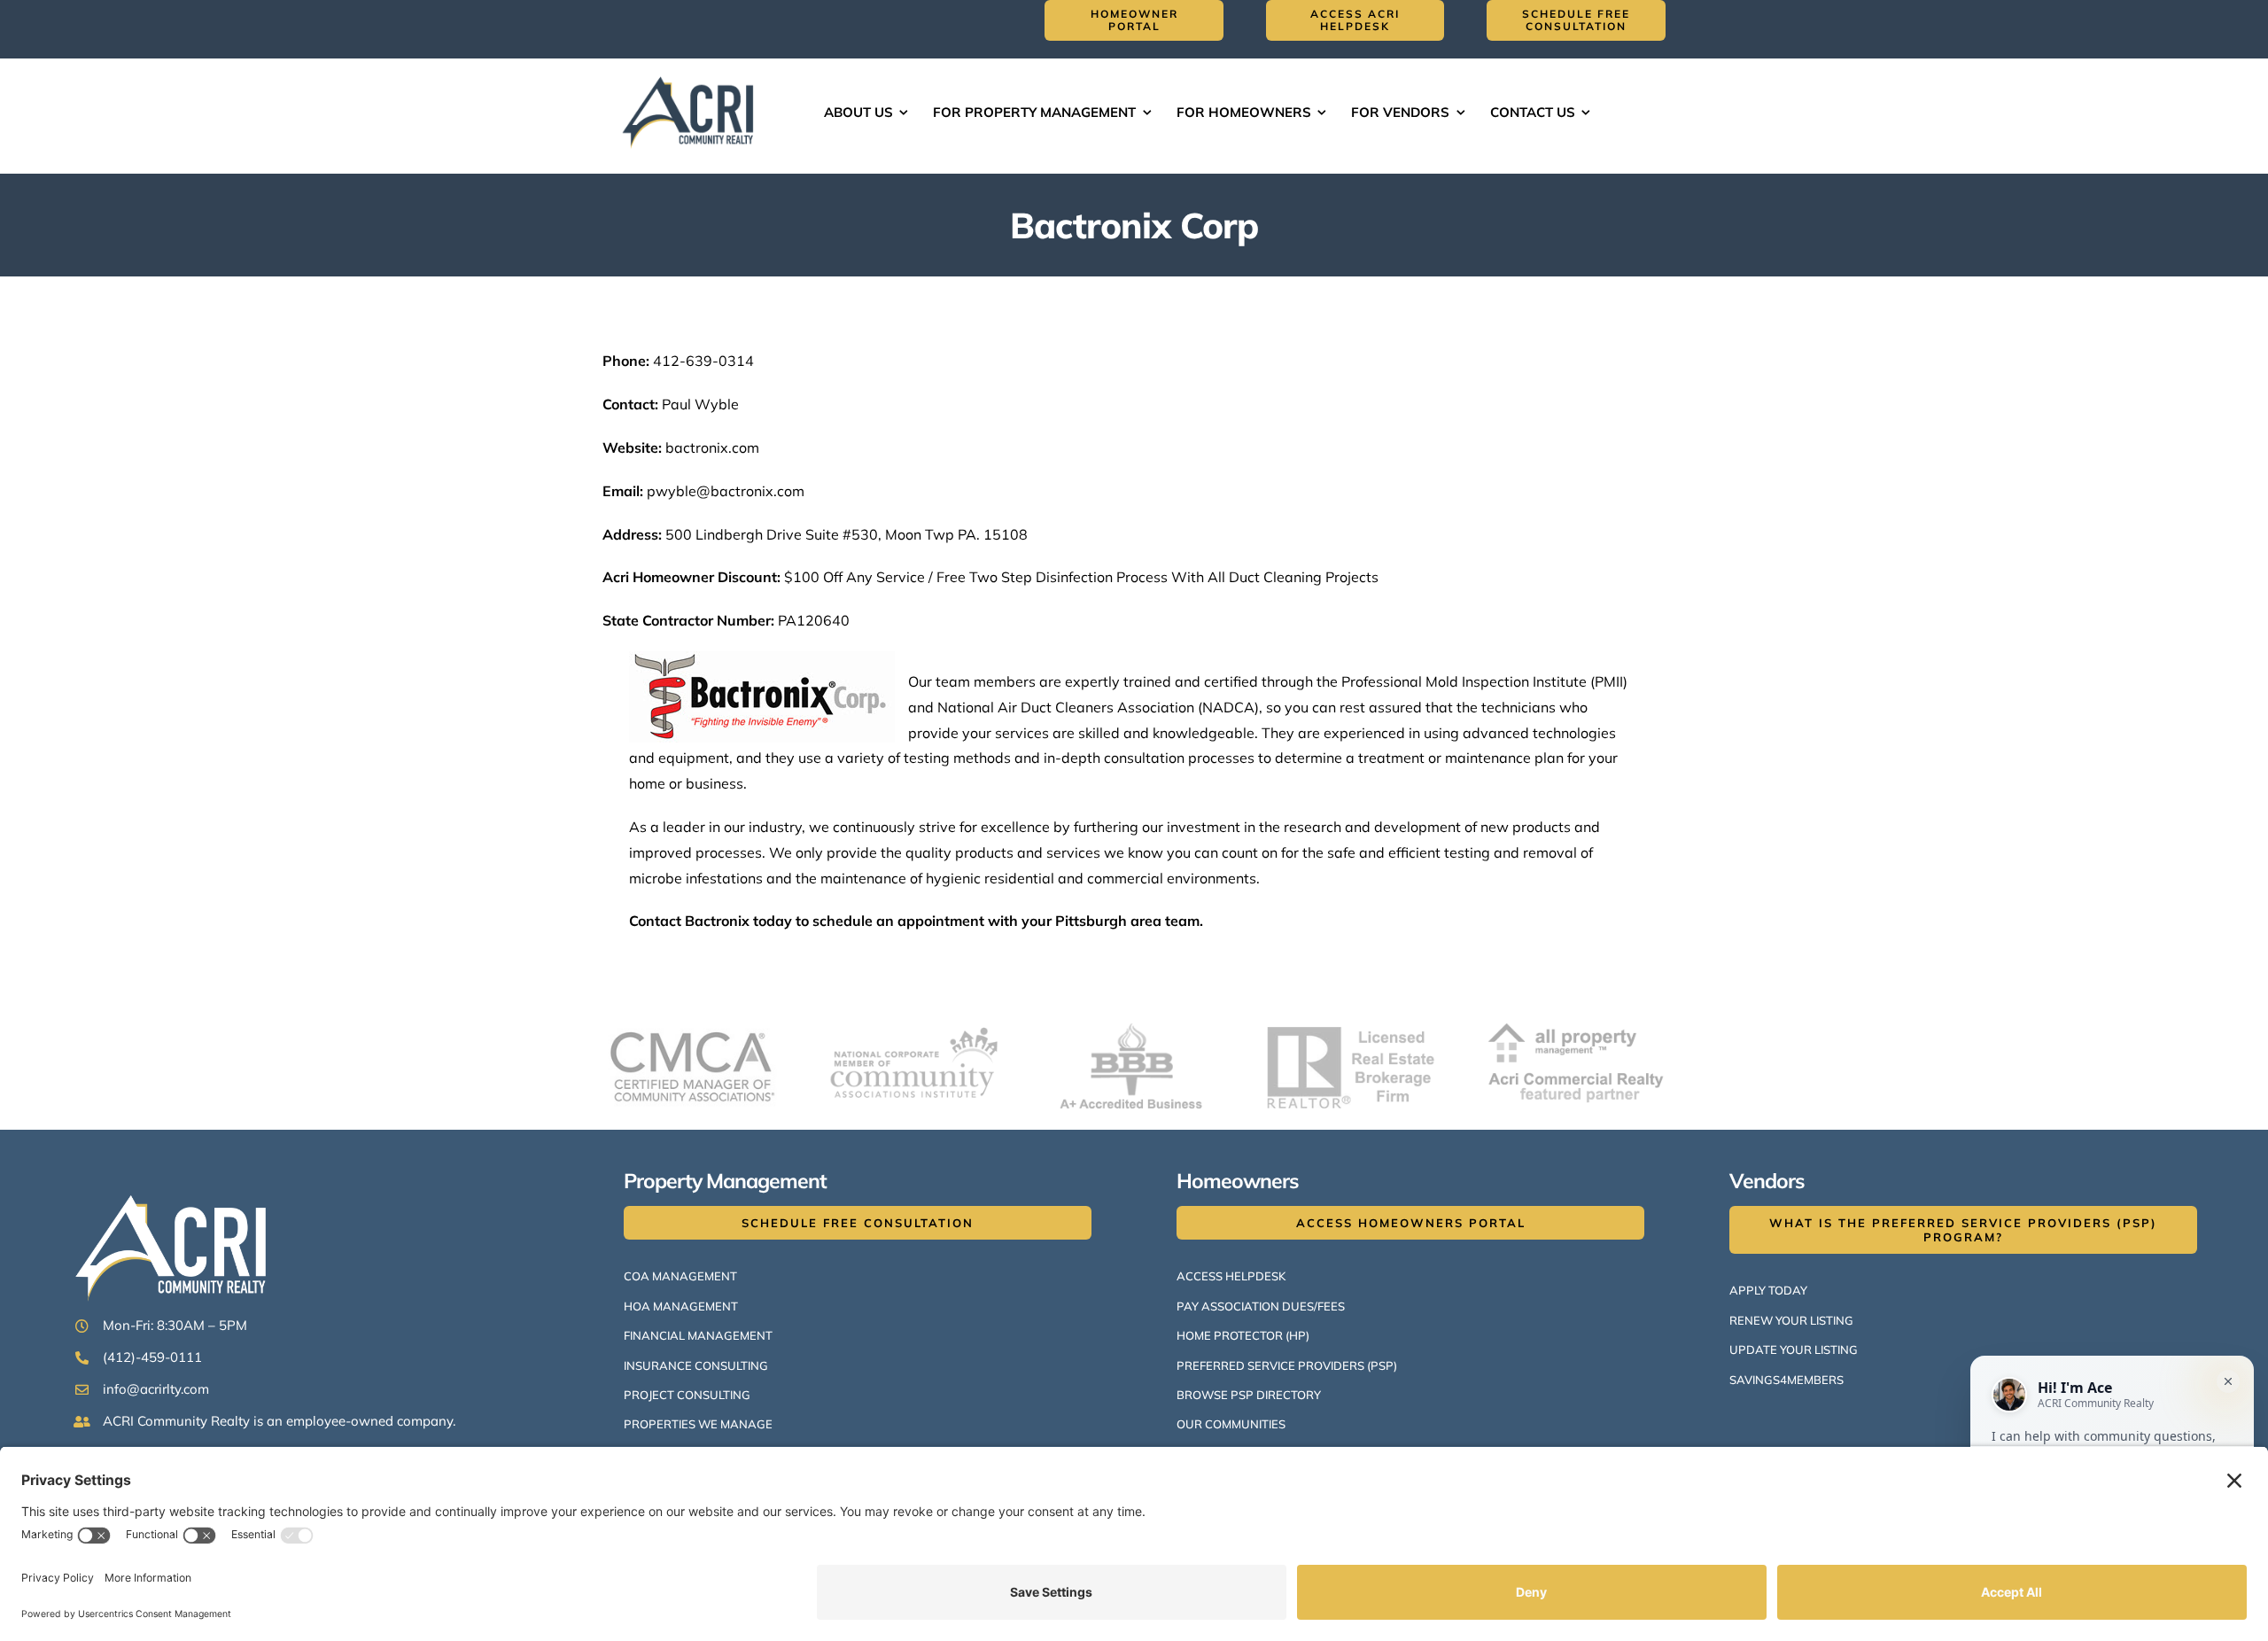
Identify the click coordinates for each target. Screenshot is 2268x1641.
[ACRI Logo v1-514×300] (692, 74)
